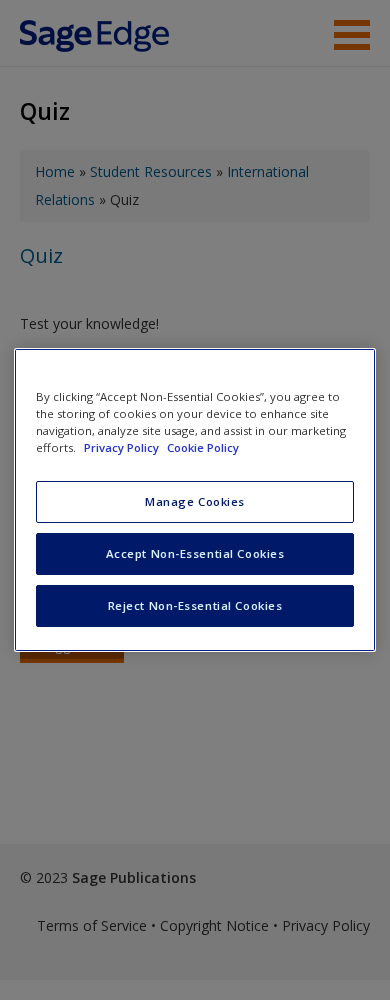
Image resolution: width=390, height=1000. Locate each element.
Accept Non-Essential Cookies (195, 553)
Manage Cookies (195, 501)
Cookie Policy (203, 447)
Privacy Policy (123, 447)
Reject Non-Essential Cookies (195, 605)
